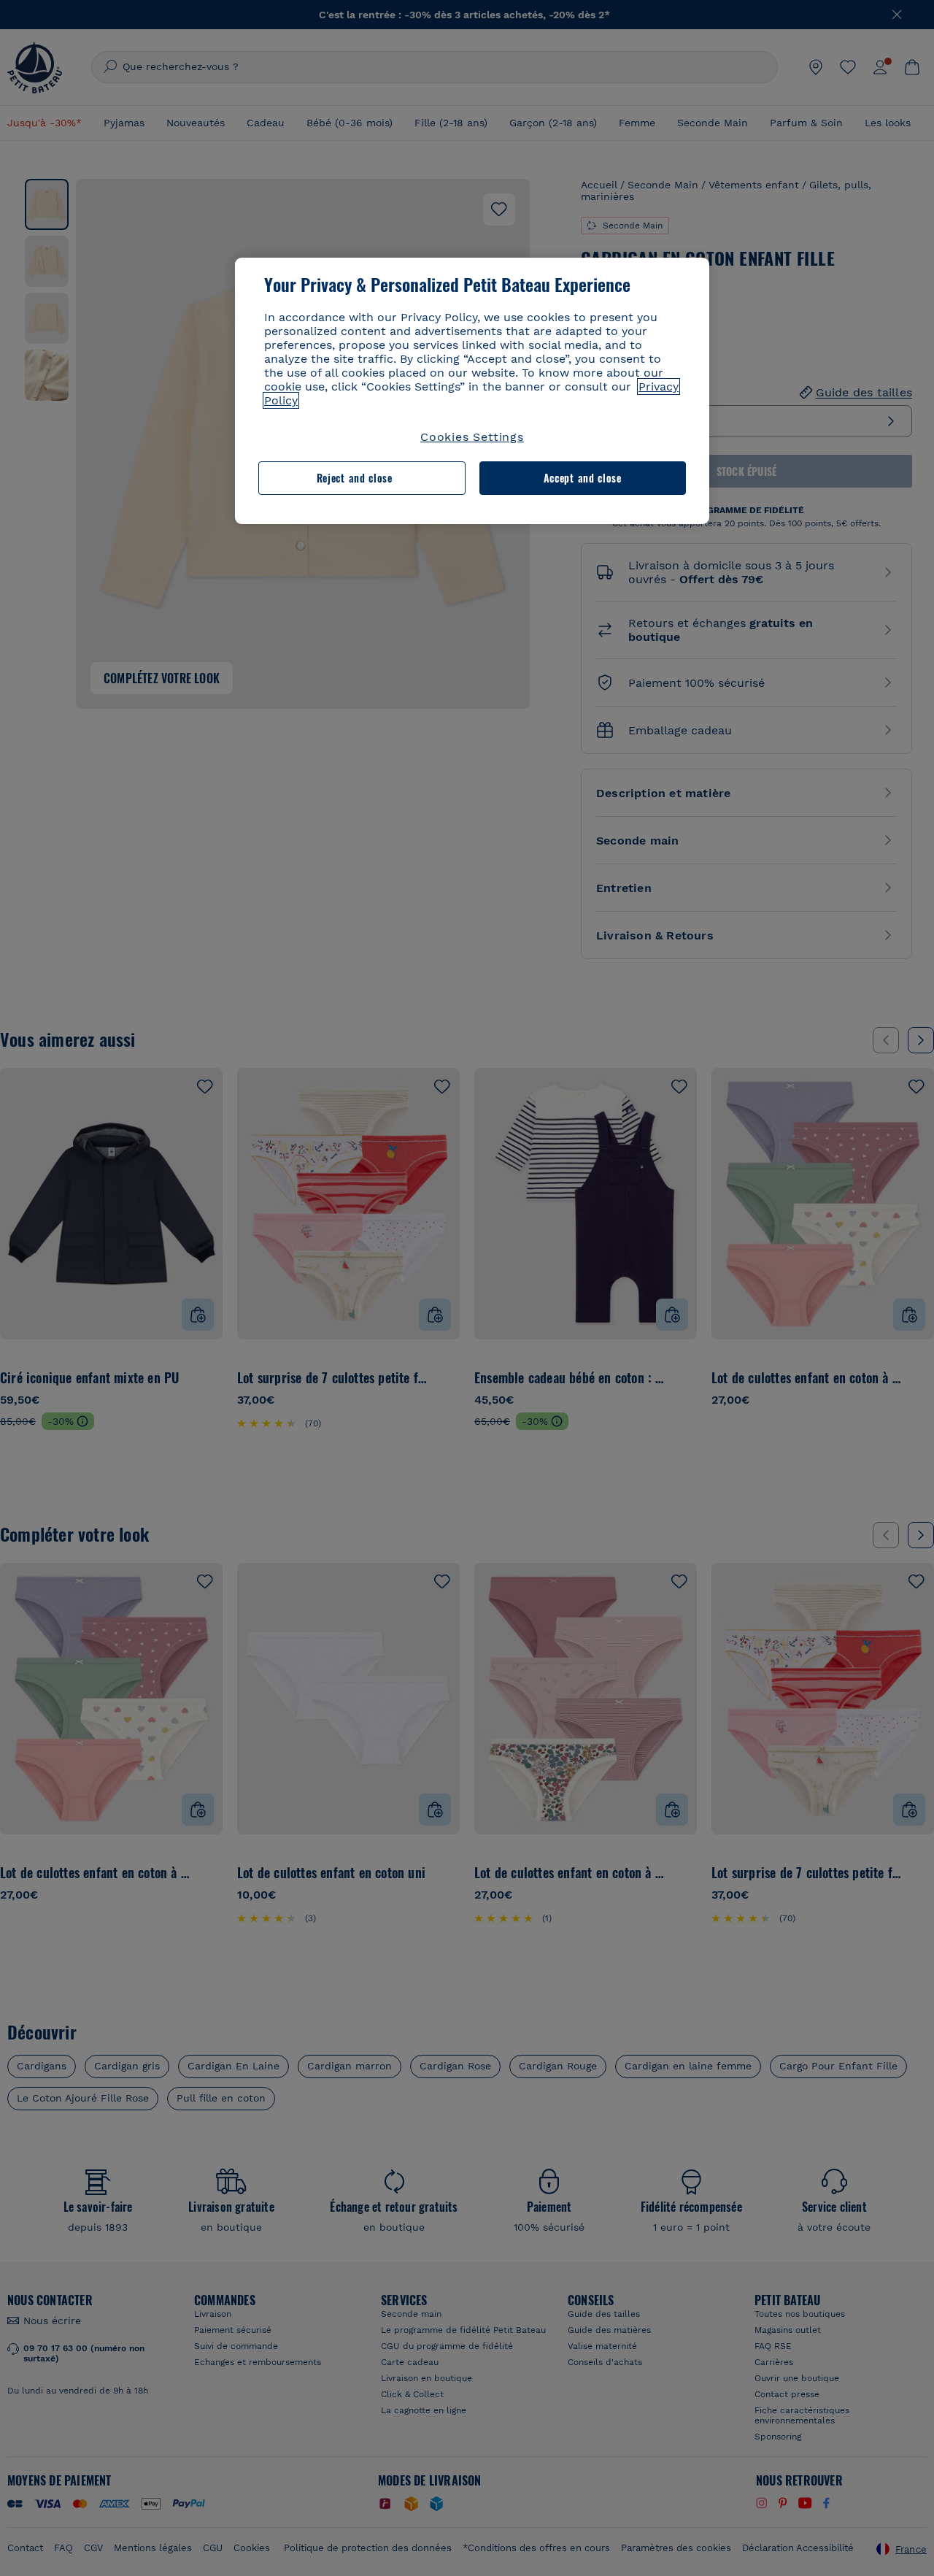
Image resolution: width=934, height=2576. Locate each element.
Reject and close (355, 478)
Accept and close (583, 478)
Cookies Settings (472, 437)
